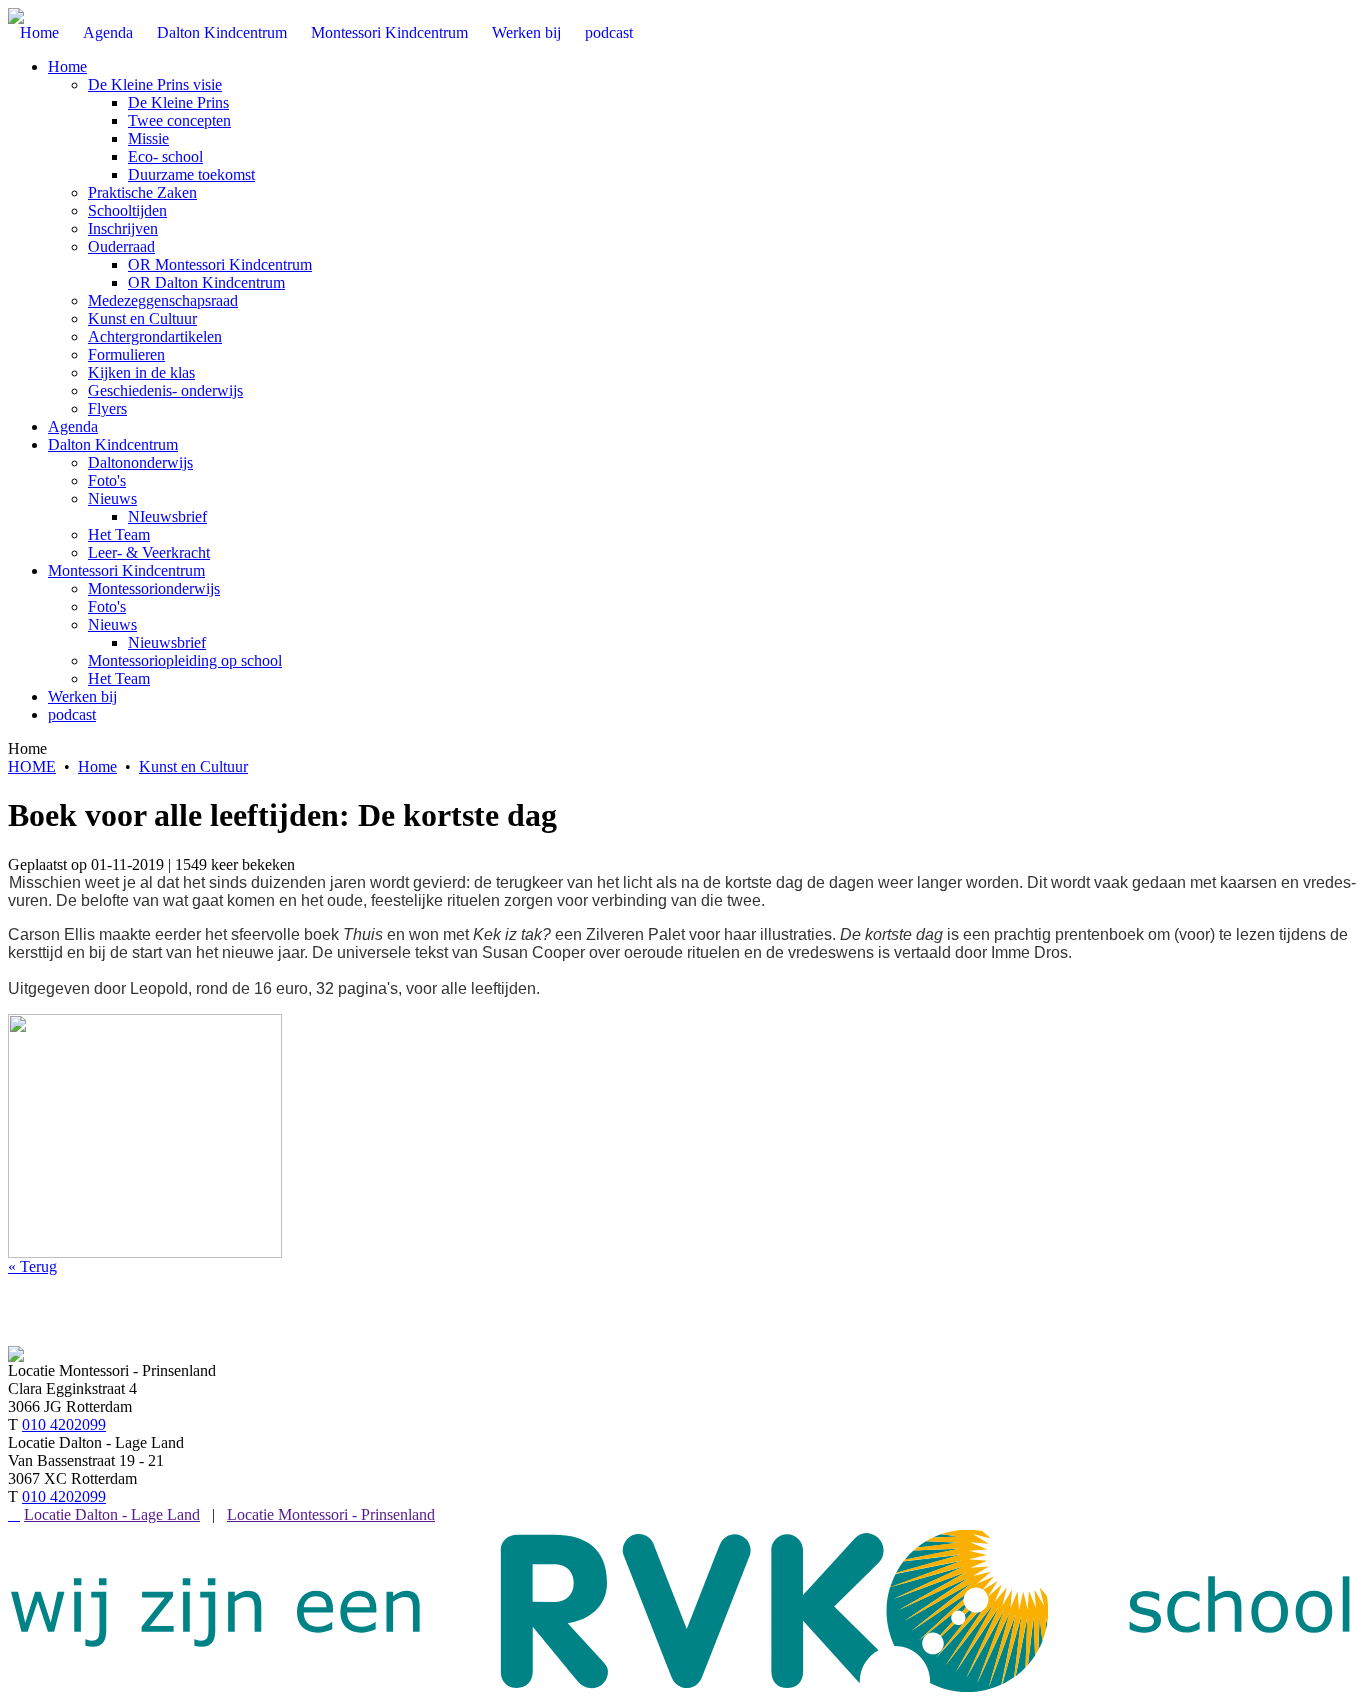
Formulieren (126, 354)
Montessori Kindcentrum (126, 570)
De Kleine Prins (178, 102)
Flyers (107, 408)
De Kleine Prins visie (155, 84)
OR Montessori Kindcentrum (220, 264)
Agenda (73, 426)
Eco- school (165, 156)
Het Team (119, 534)
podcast (72, 714)
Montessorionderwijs (154, 588)
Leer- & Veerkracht (149, 552)
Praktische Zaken (142, 192)
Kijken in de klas (141, 372)
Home (67, 66)
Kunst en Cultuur (142, 318)
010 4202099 (64, 1424)
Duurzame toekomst (191, 174)
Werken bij (82, 696)
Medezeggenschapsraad (163, 300)
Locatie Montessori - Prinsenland (331, 1514)
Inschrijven (123, 228)
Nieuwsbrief (167, 642)
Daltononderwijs (140, 462)
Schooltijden (127, 210)
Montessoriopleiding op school (185, 660)
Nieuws (112, 498)
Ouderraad (121, 246)
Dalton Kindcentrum (113, 444)
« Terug (32, 1266)
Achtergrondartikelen (155, 336)
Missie (148, 138)
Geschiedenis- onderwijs (165, 390)
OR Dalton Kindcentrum (206, 282)
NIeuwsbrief (167, 516)
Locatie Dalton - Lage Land (112, 1514)
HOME (32, 766)
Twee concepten (179, 120)
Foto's (107, 480)
